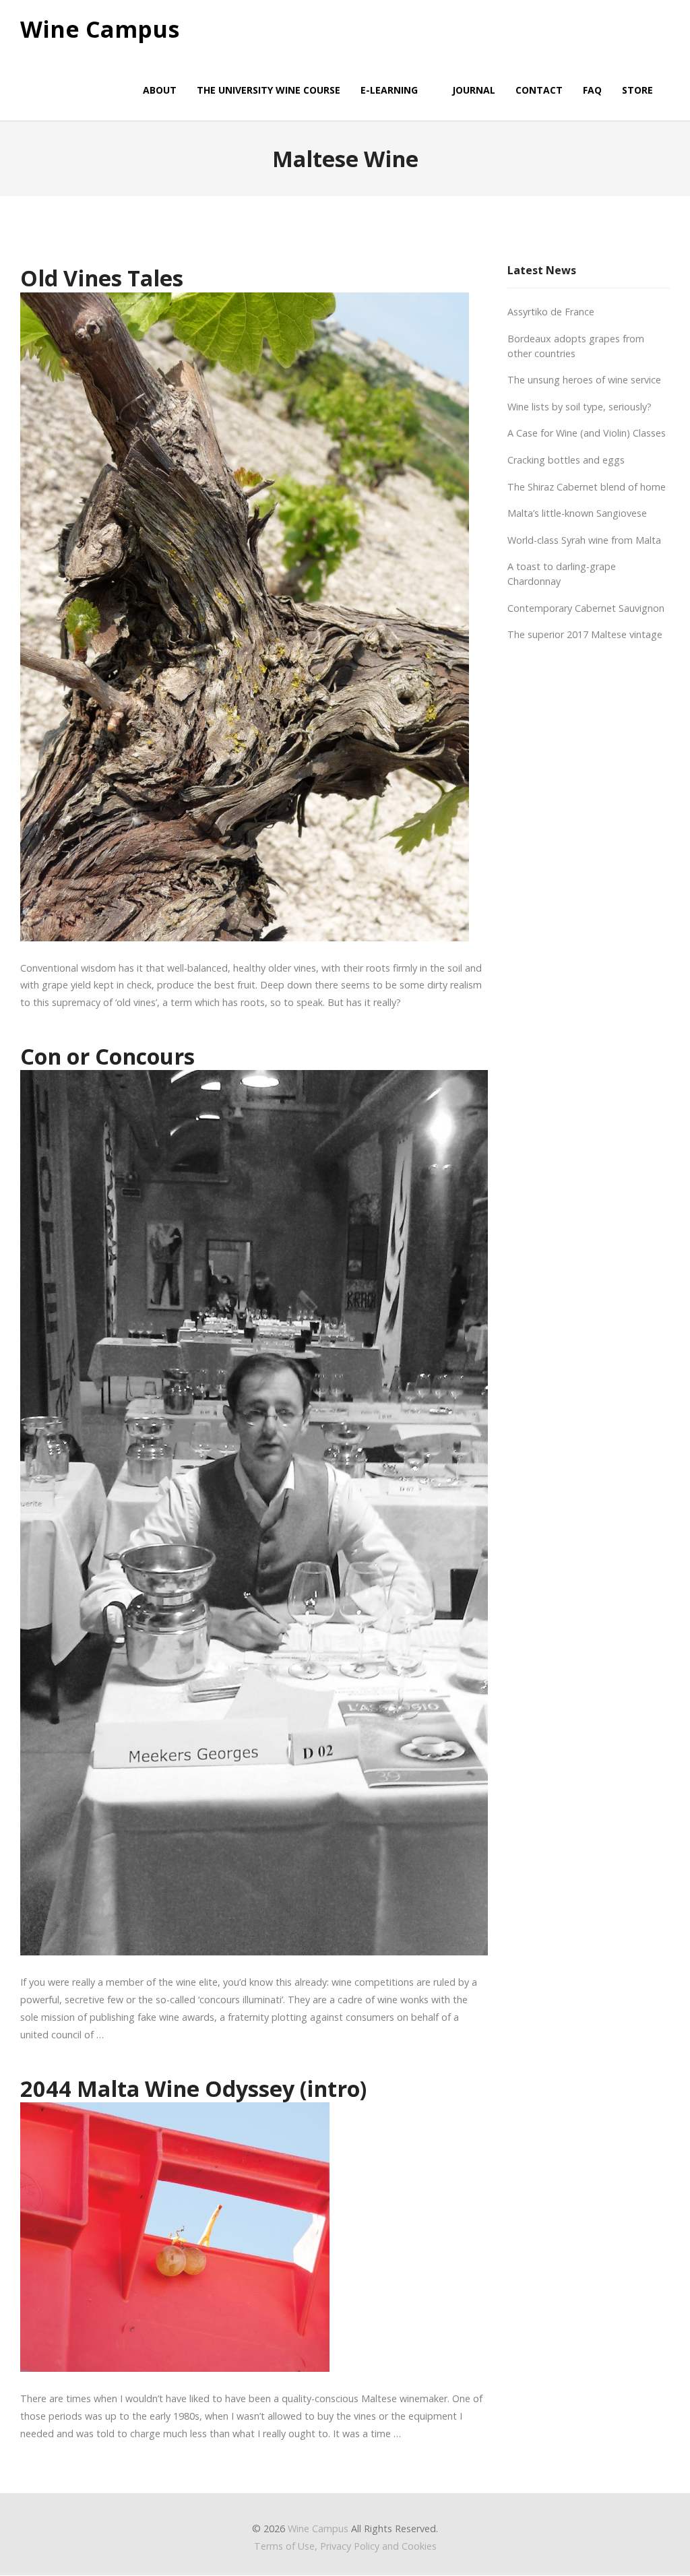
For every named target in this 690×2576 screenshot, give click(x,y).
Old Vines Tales (102, 278)
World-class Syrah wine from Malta (584, 540)
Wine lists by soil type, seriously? (579, 407)
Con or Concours (107, 1056)
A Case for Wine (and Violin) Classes (587, 433)
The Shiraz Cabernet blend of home (587, 487)
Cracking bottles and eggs (566, 460)
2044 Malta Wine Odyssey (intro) (193, 2088)
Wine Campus (100, 30)
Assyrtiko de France (551, 312)
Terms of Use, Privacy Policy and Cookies (345, 2546)
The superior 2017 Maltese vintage (585, 634)
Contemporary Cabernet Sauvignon (586, 608)
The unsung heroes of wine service (584, 380)
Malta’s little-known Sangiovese (577, 513)
